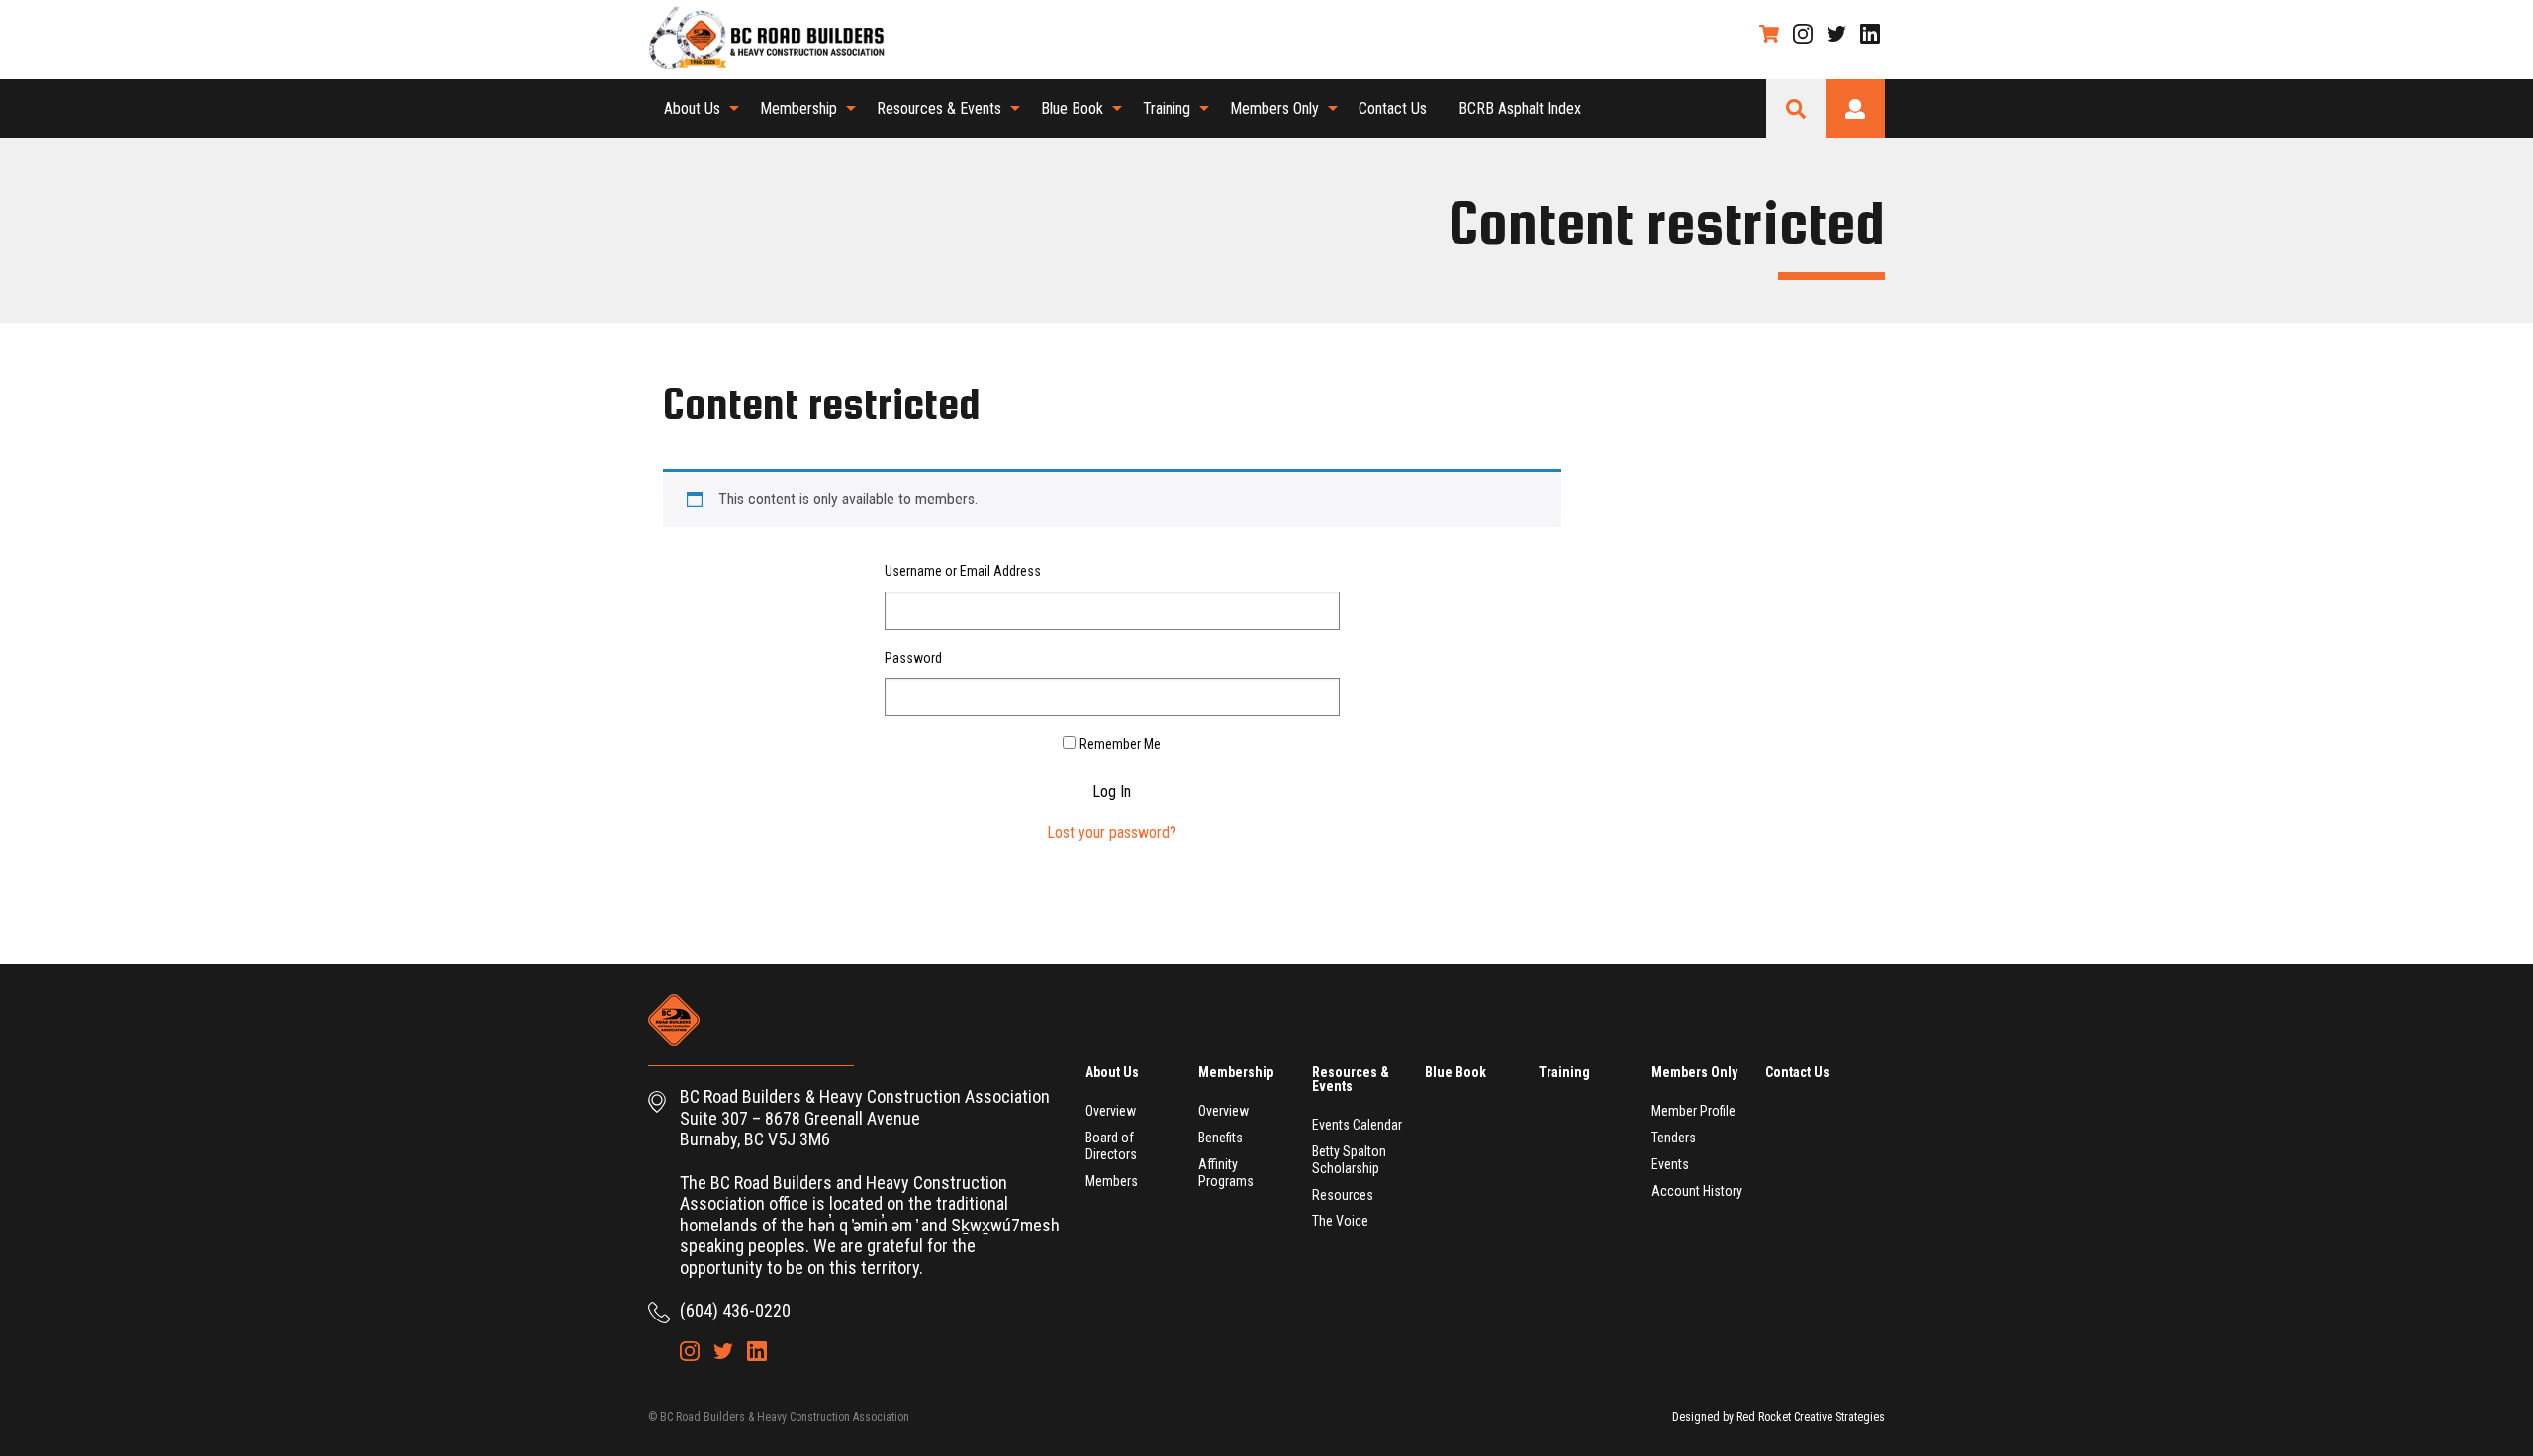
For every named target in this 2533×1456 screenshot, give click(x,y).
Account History (1697, 1191)
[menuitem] (696, 109)
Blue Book (1072, 108)
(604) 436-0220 (735, 1310)
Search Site (1796, 109)
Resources (1343, 1195)
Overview (1111, 1111)
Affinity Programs (1226, 1173)
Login (1855, 109)
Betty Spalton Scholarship (1349, 1160)
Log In (1112, 792)
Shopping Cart (1769, 34)
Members (1112, 1181)
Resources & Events (939, 108)
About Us (692, 108)
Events (1670, 1164)
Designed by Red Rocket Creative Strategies (1779, 1417)
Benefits (1220, 1137)
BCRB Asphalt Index (1520, 108)
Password (913, 658)
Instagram (1803, 34)
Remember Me (1120, 744)
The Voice (1340, 1221)
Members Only (1274, 108)
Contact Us (1393, 108)
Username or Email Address (963, 571)
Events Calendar (1357, 1125)
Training (1167, 108)
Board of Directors (1111, 1146)
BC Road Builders (777, 40)
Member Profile (1693, 1111)
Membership (798, 108)
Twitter (1836, 34)
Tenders (1674, 1137)
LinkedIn (1870, 34)
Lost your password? (1112, 832)
